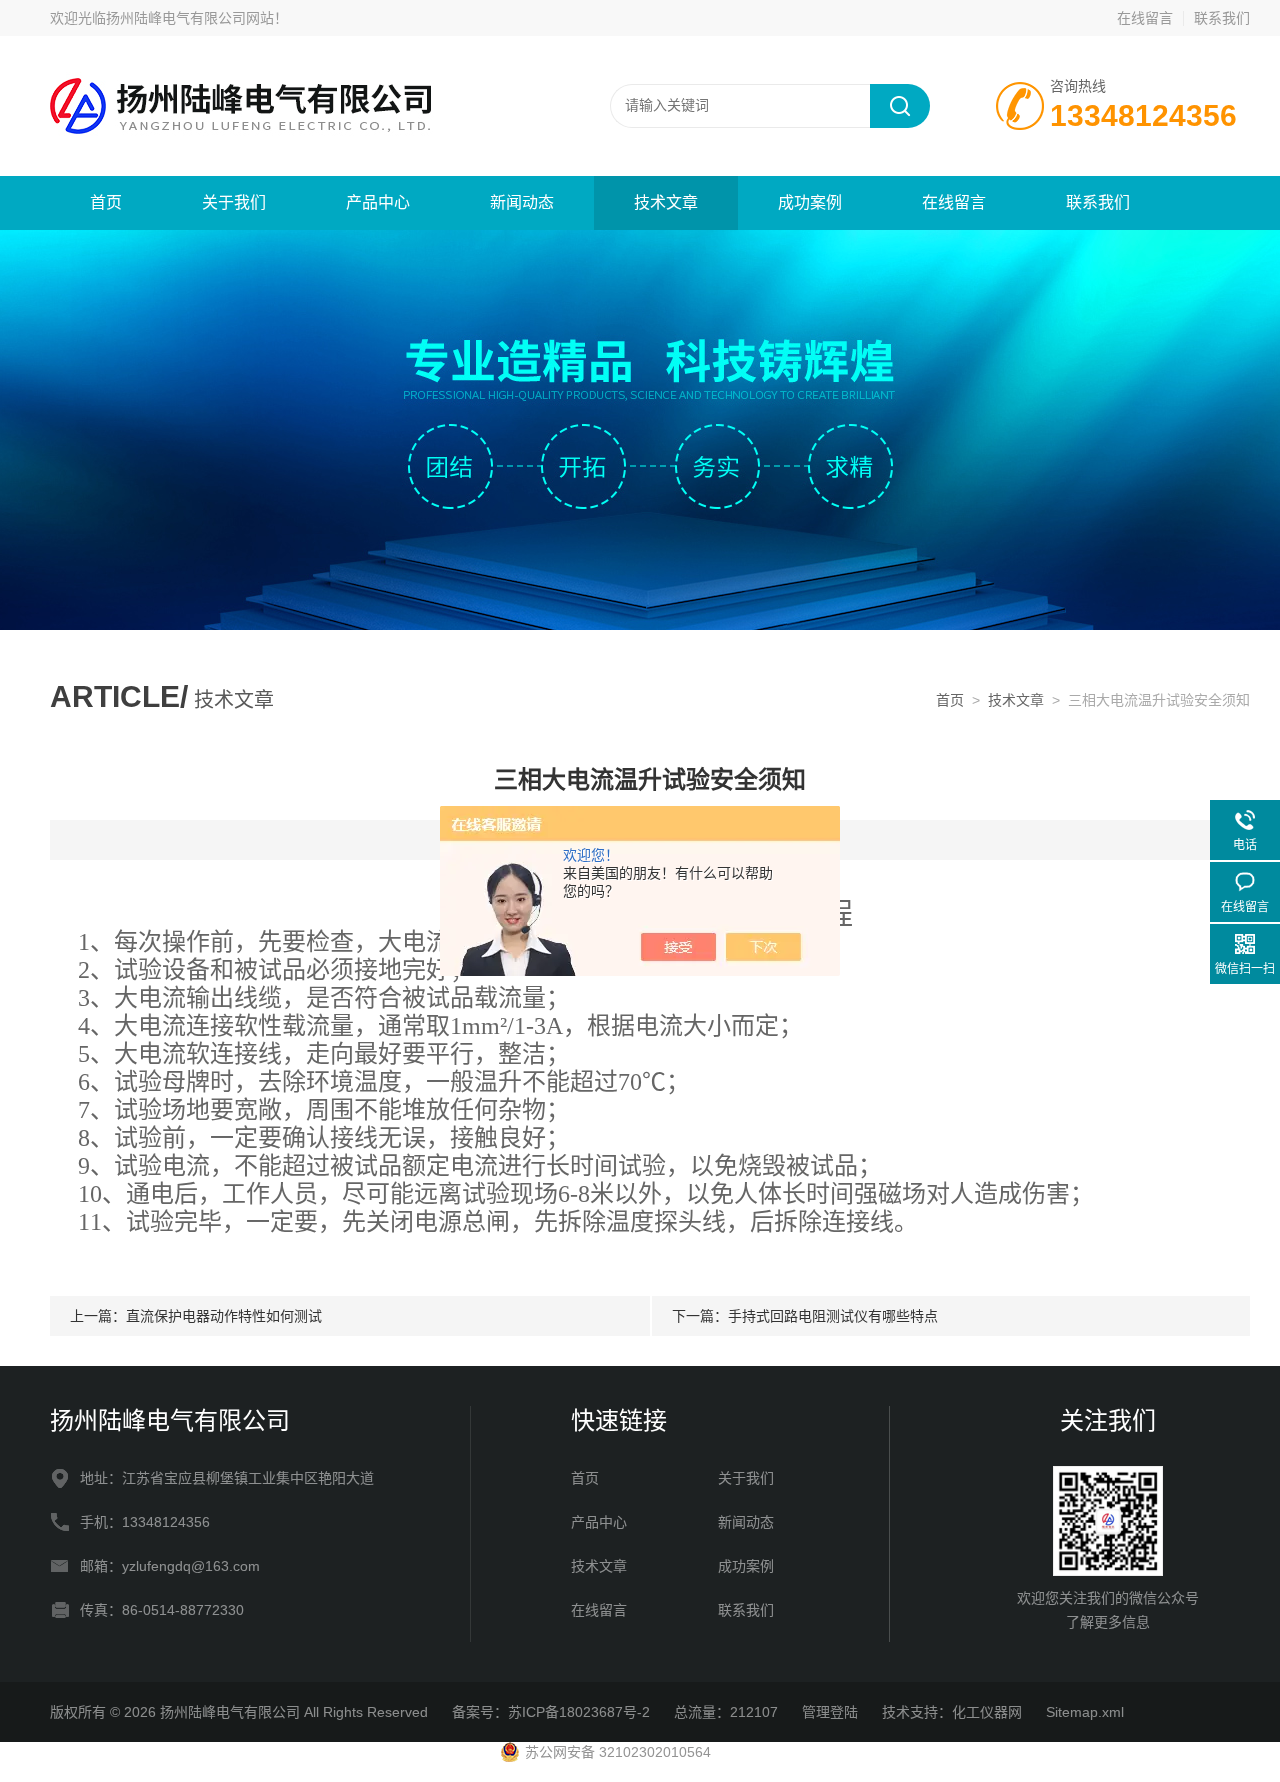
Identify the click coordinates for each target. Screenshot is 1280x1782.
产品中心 (378, 202)
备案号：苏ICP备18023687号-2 (551, 1712)
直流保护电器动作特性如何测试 (224, 1316)
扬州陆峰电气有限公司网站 (190, 18)
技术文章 (666, 202)
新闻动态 (522, 202)
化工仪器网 (987, 1712)
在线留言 (1145, 18)
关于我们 (234, 202)
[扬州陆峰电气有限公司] (290, 105)
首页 (106, 202)
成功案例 (810, 202)
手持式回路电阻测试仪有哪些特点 (833, 1316)
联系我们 (1222, 18)
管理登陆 (830, 1712)
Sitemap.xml (1085, 1712)
